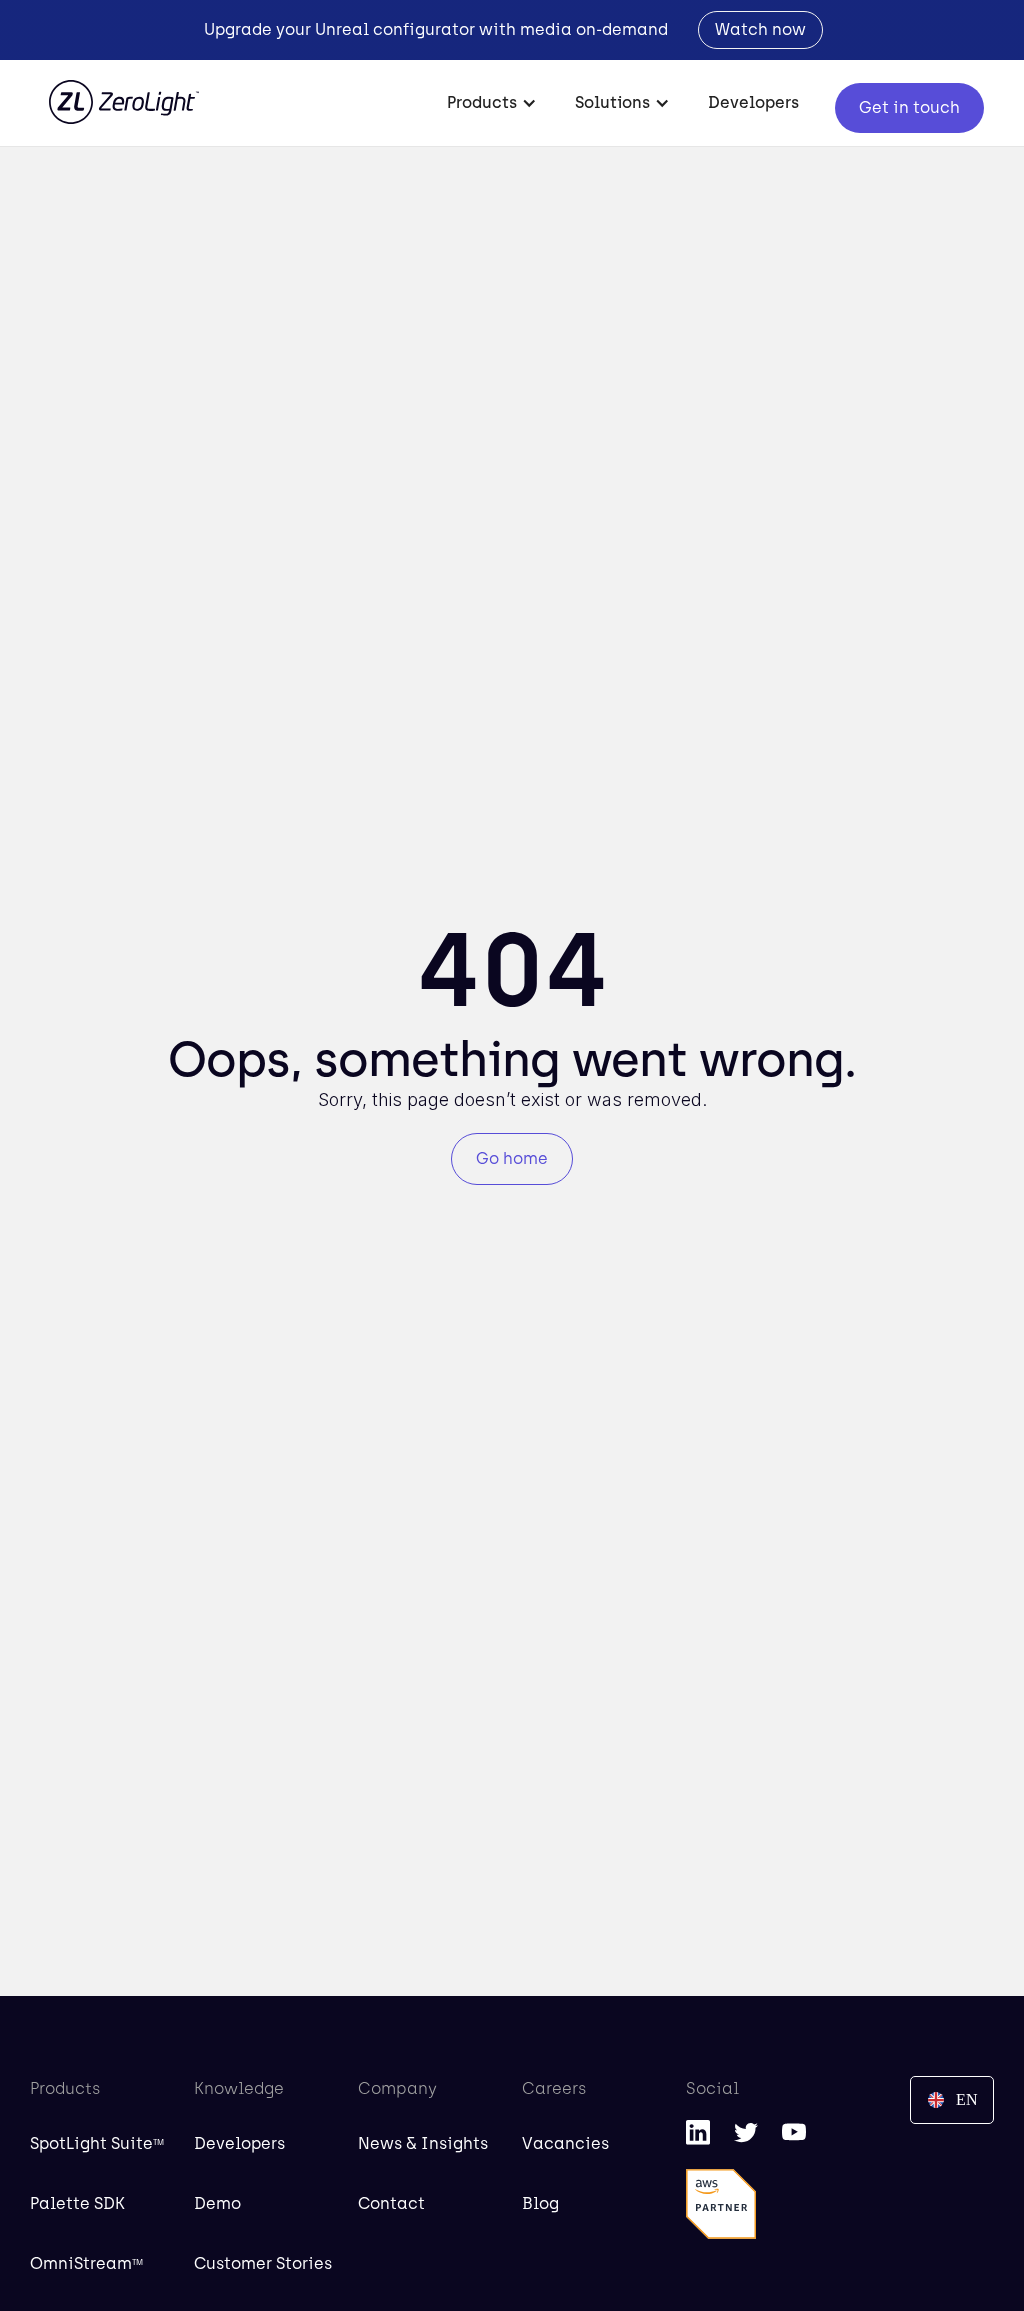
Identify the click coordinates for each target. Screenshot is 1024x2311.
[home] (124, 92)
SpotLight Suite (97, 2143)
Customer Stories (263, 2263)
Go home (512, 1158)
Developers (753, 102)
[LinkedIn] (698, 2132)
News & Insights (423, 2143)
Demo (217, 2203)
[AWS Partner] (721, 2204)
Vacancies (565, 2143)
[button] (493, 103)
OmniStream (86, 2263)
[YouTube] (794, 2132)
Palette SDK (77, 2203)
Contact (391, 2203)
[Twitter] (746, 2132)
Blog (540, 2203)
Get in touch (909, 107)
